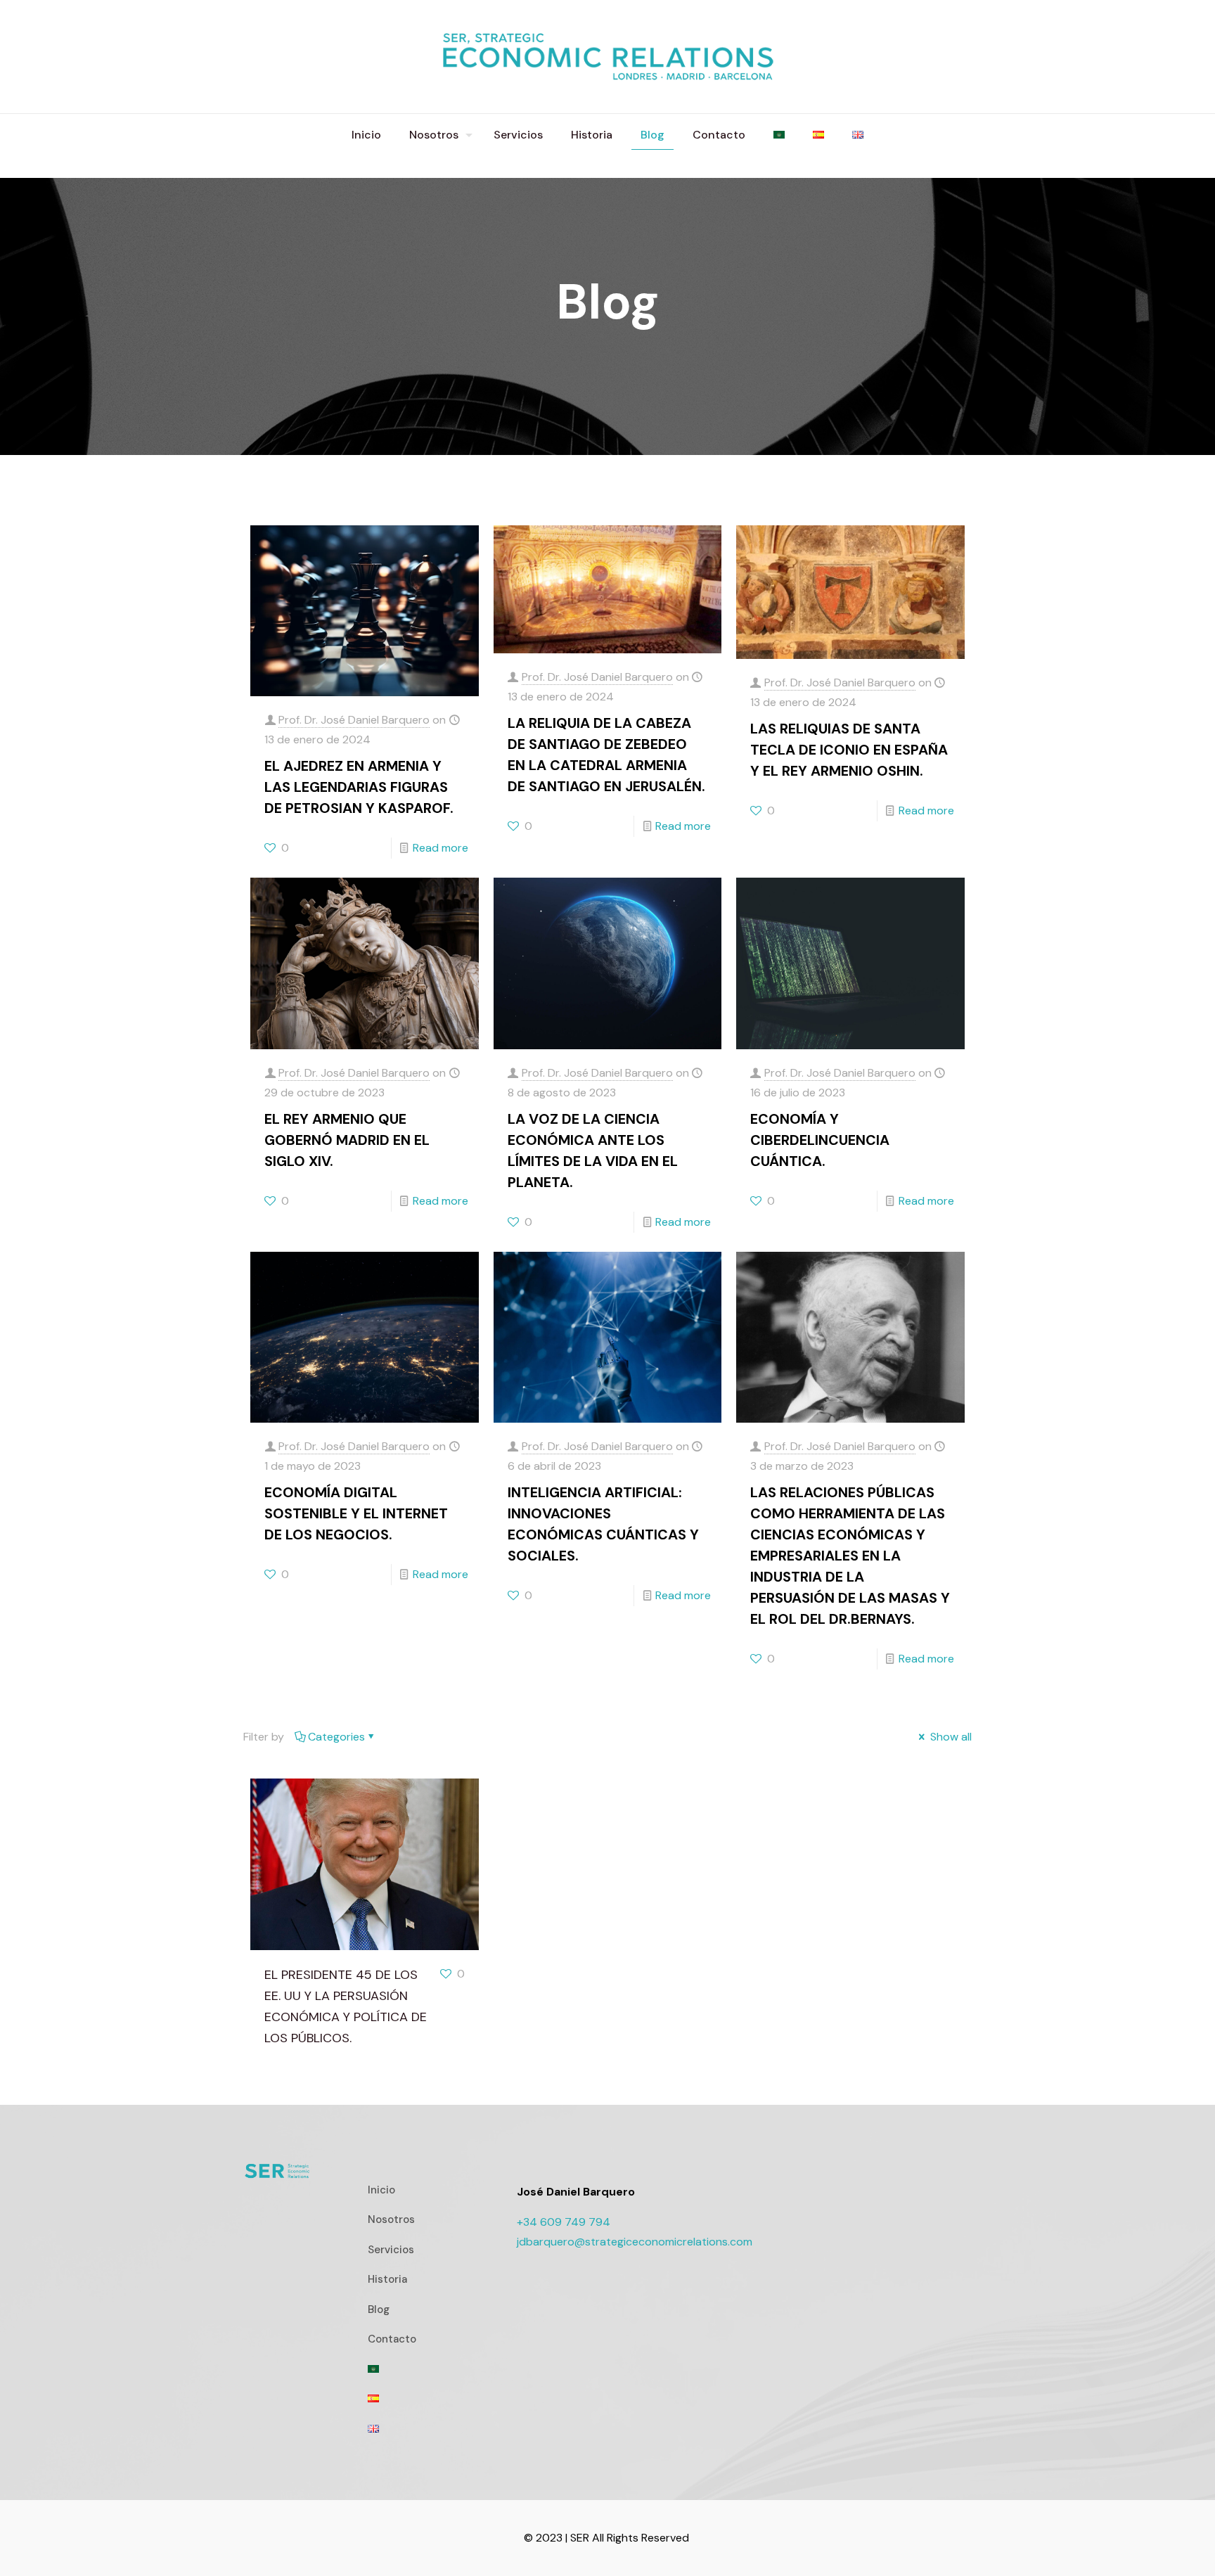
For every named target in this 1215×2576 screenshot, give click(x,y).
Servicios (391, 2250)
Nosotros (391, 2219)
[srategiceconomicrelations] (607, 57)
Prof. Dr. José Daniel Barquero (354, 720)
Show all (950, 1737)
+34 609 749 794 (564, 2222)
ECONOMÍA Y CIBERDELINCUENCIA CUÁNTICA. (820, 1140)
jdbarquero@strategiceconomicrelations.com (635, 2242)
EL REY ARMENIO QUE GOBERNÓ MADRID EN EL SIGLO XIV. (347, 1140)
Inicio (381, 2190)
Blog (379, 2309)
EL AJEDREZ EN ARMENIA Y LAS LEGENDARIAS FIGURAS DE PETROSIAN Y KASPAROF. (359, 787)
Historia (387, 2279)
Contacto (392, 2339)
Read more (441, 848)
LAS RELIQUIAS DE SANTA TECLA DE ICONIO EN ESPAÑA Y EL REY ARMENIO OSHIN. (849, 750)
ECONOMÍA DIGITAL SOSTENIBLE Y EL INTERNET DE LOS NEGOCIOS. (356, 1513)
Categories (336, 1737)
